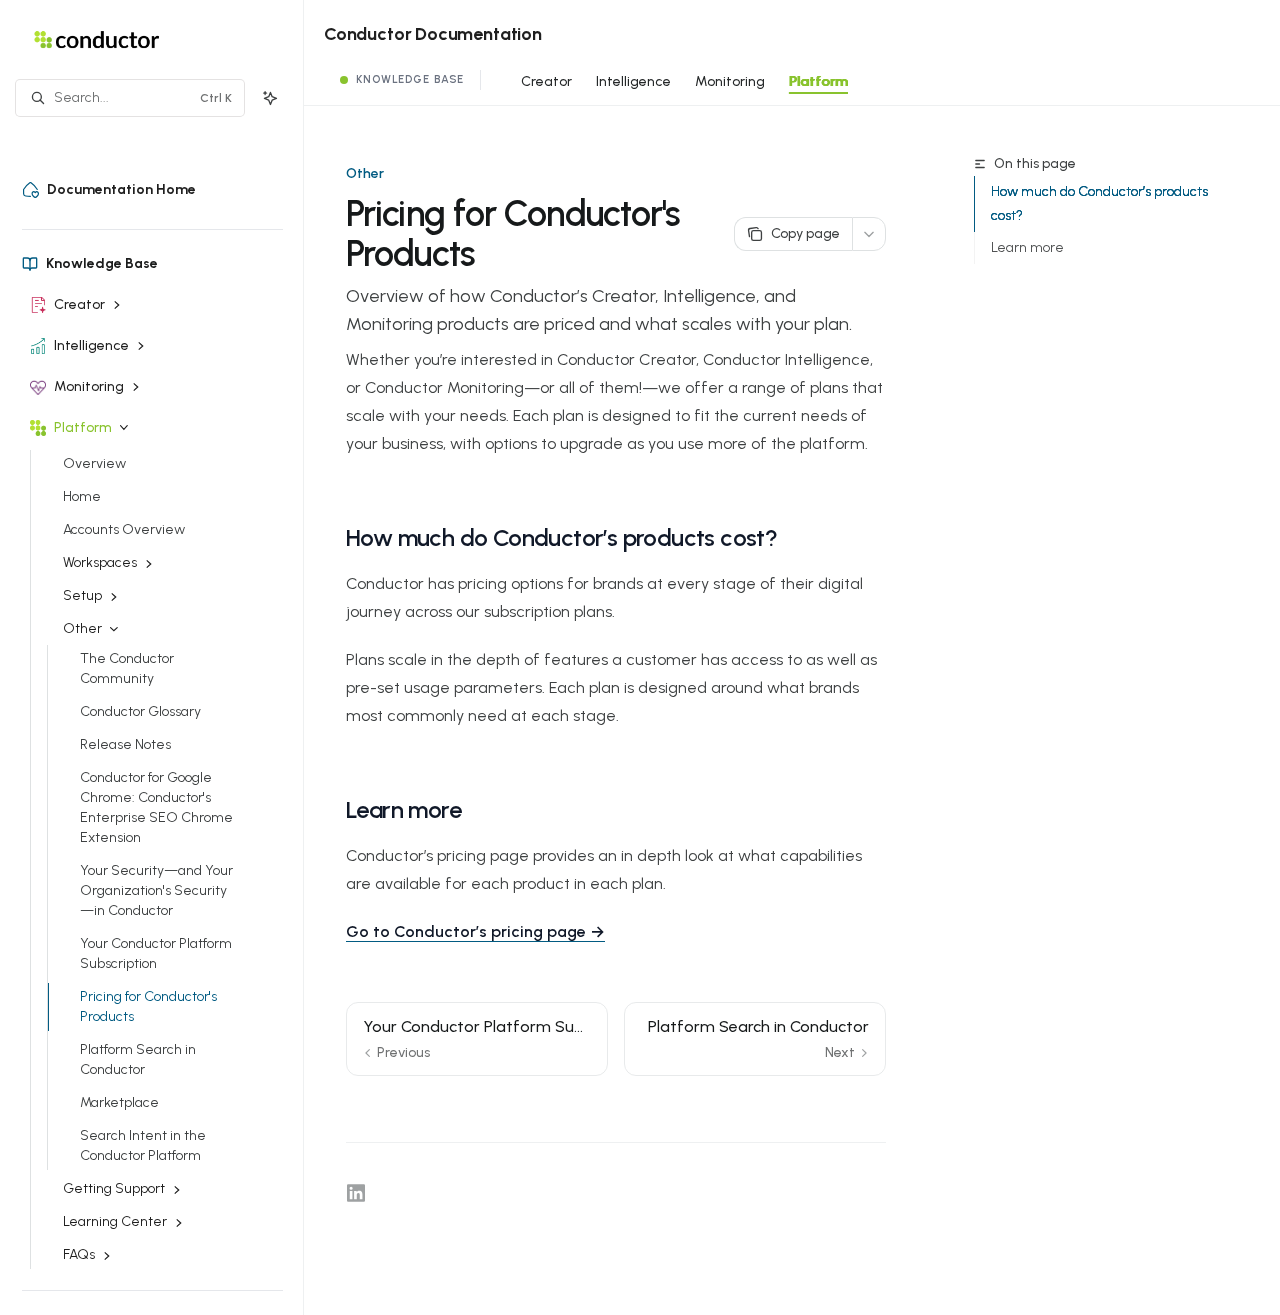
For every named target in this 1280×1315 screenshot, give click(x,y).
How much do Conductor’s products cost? (1099, 203)
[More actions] (869, 234)
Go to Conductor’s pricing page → (475, 931)
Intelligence (633, 81)
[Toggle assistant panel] (270, 98)
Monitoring (730, 81)
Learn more (1027, 247)
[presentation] (162, 717)
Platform (818, 81)
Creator (546, 81)
